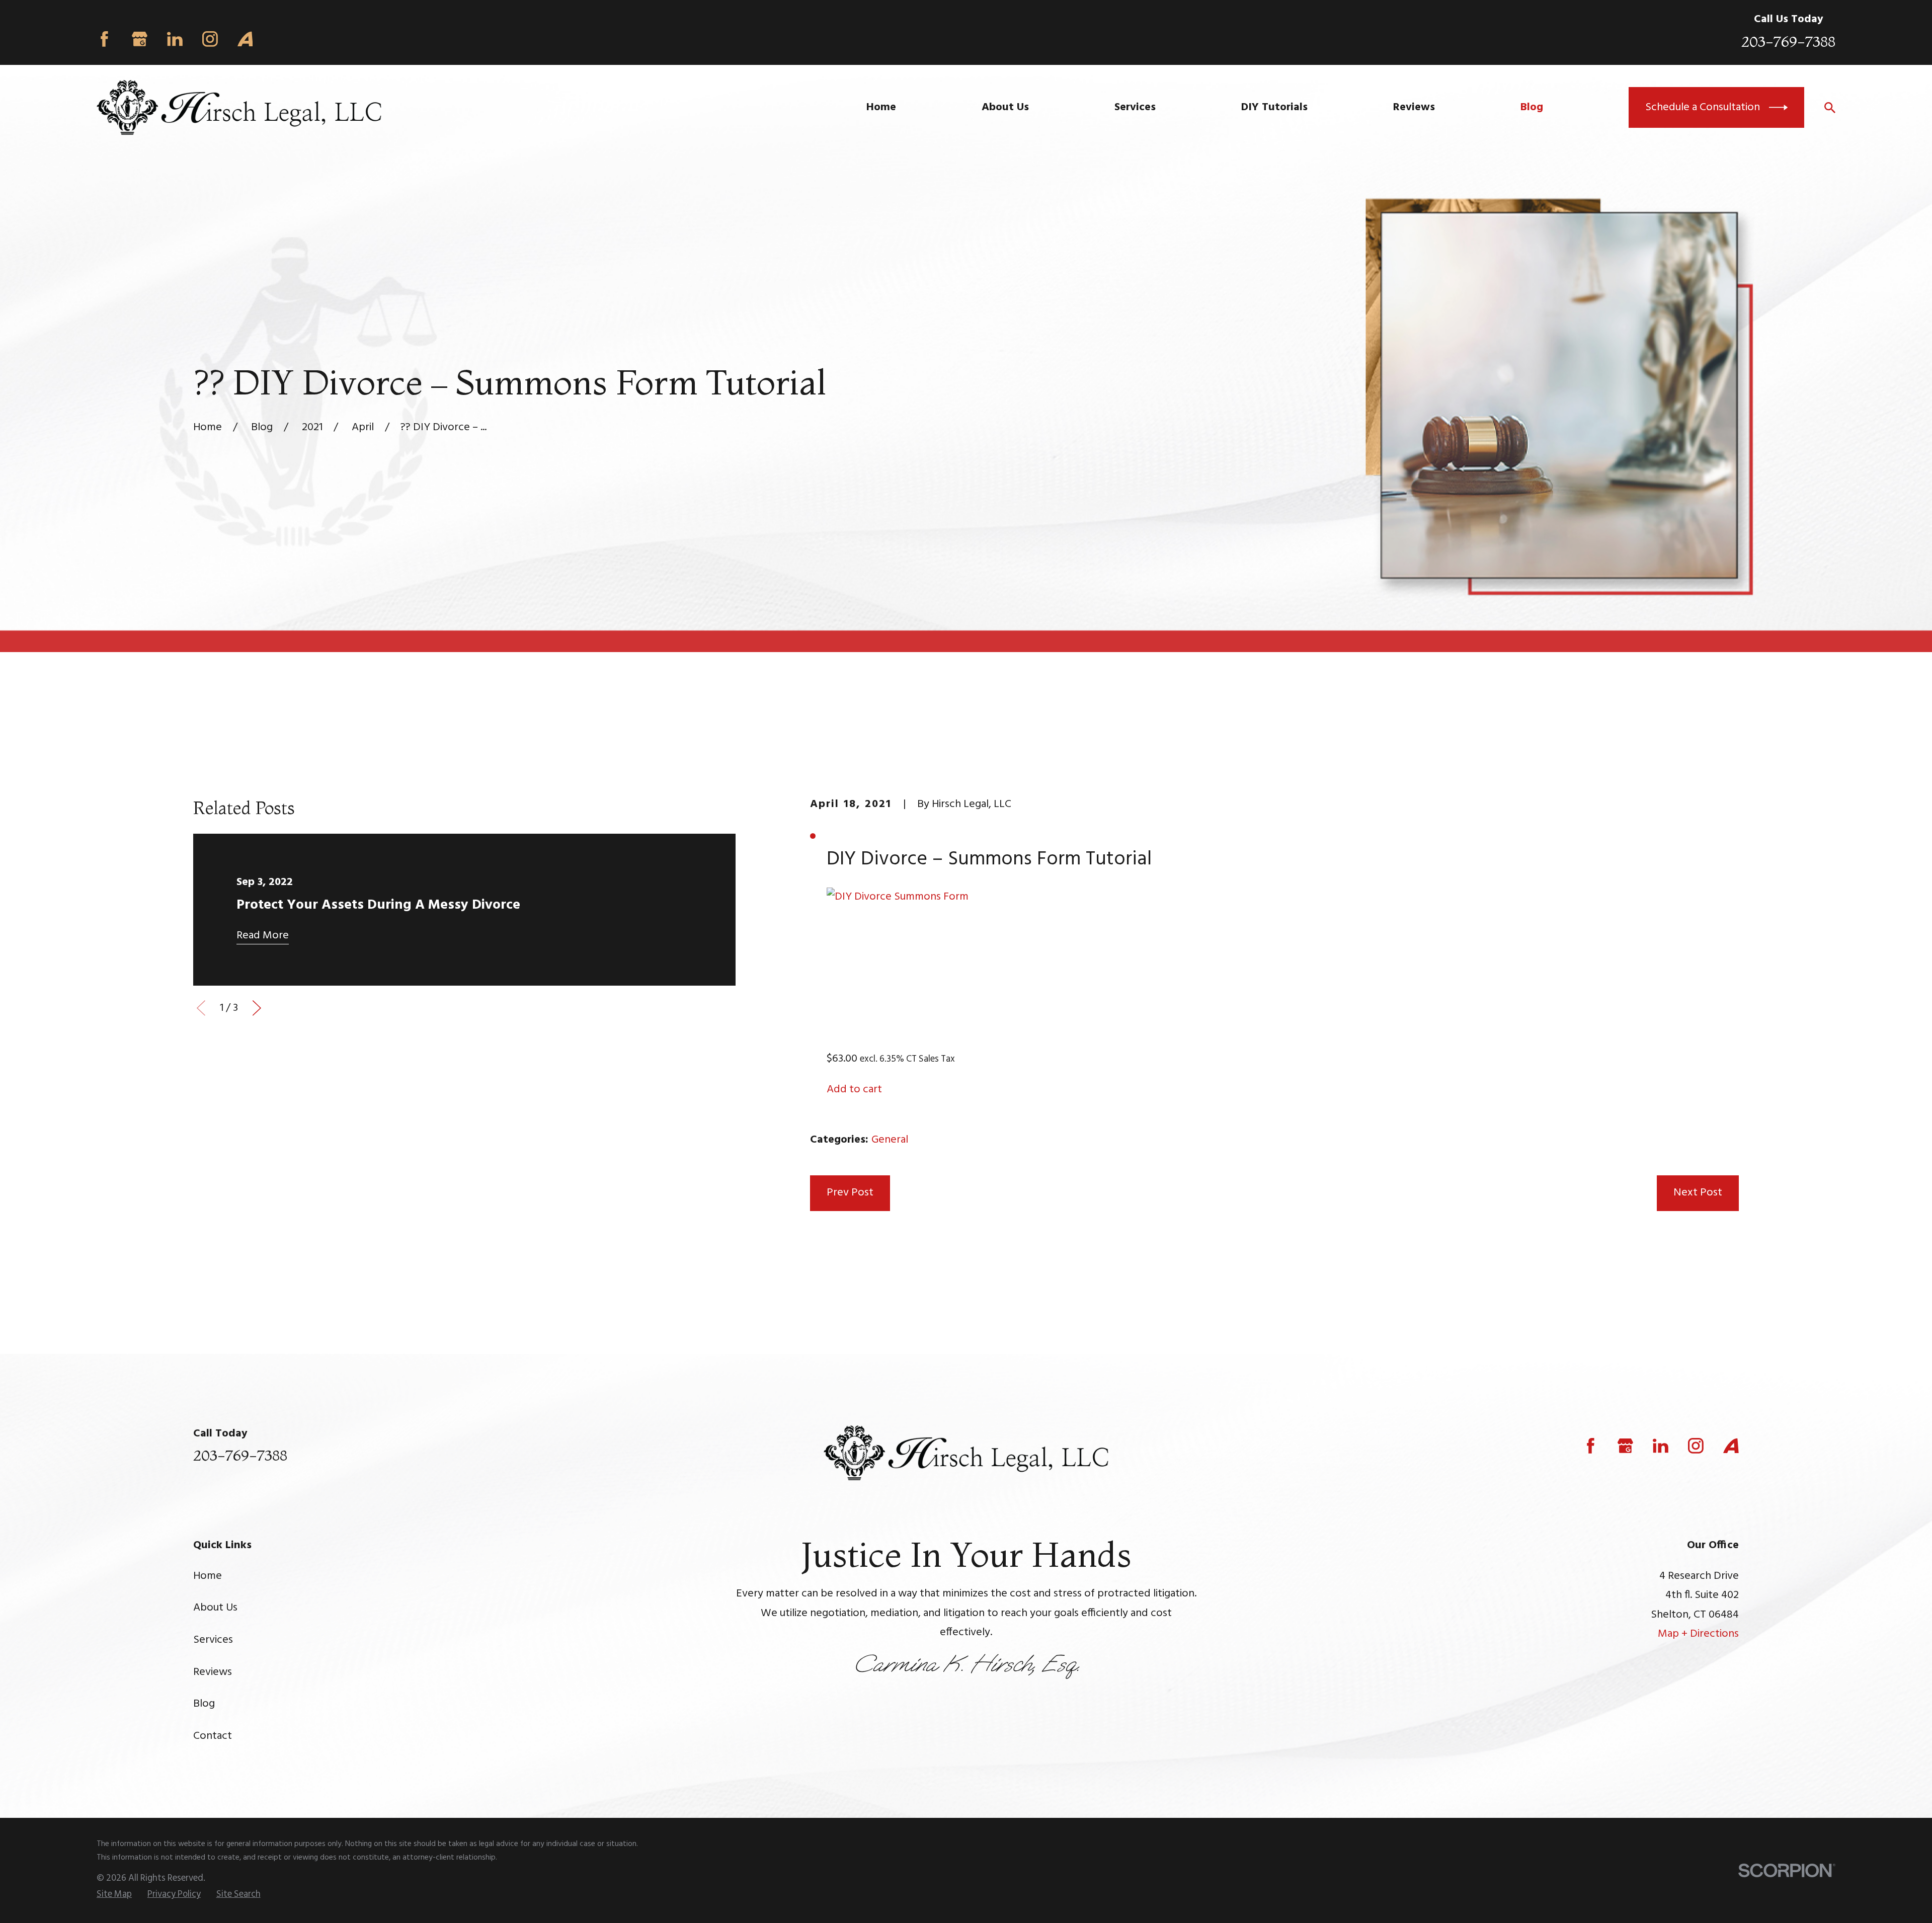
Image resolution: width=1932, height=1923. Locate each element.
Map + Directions (1698, 1634)
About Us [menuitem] (1005, 107)
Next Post (1698, 1193)
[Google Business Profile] (140, 39)
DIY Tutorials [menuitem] (1274, 107)
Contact (213, 1736)
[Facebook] (104, 39)
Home (208, 1576)
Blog (204, 1704)
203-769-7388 (1788, 41)
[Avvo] (245, 39)
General (890, 1140)
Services (213, 1640)
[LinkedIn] (175, 39)
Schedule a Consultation (1703, 107)
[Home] (239, 107)
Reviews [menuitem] (1414, 107)
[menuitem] (114, 1895)
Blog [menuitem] (1532, 107)
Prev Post (850, 1193)
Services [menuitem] (1135, 107)
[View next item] (257, 1008)
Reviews (213, 1672)
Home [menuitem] (881, 107)
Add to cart (854, 1090)
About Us (215, 1608)
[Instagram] (210, 39)
